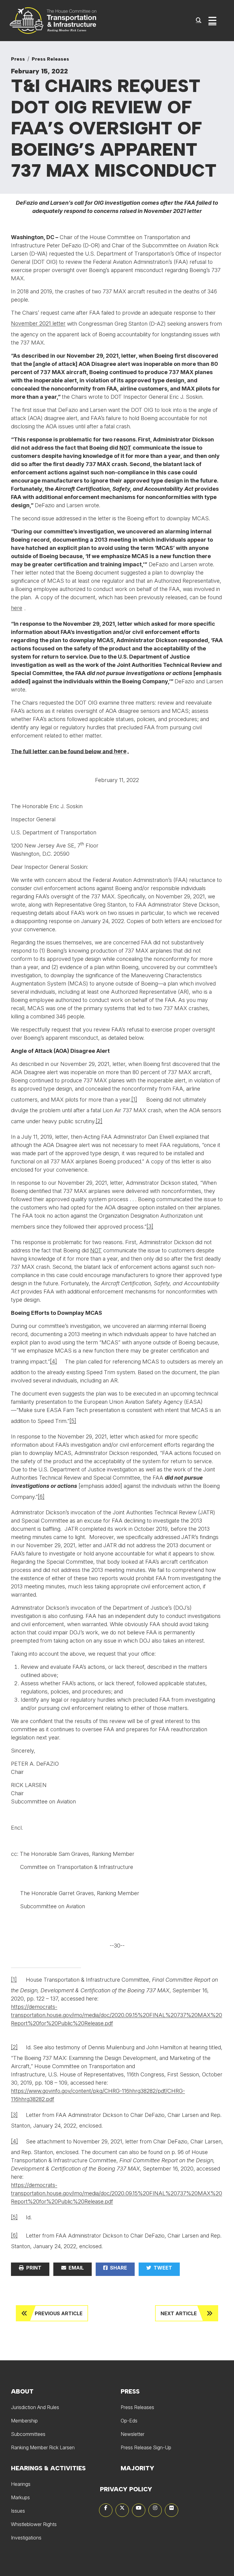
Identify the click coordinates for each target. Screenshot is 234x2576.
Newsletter (133, 2434)
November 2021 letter (38, 323)
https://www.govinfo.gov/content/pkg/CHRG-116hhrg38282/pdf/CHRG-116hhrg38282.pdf (98, 2095)
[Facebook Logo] (106, 2510)
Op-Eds (129, 2421)
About (22, 2391)
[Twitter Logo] (122, 2510)
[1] (134, 1099)
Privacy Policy (126, 2489)
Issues (18, 2511)
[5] (73, 1421)
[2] (99, 1121)
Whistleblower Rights (34, 2524)
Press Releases (50, 59)
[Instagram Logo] (155, 2510)
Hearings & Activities (48, 2468)
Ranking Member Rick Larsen (43, 2447)
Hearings (21, 2484)
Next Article (179, 2313)
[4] (53, 1361)
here (17, 608)
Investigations (26, 2538)
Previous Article (59, 2313)
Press (18, 59)
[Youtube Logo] (139, 2510)
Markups (20, 2497)
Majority (137, 2468)
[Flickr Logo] (172, 2510)
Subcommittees (28, 2434)
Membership (24, 2421)
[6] (41, 1497)
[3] (150, 1226)
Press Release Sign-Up (146, 2447)
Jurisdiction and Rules (35, 2407)
